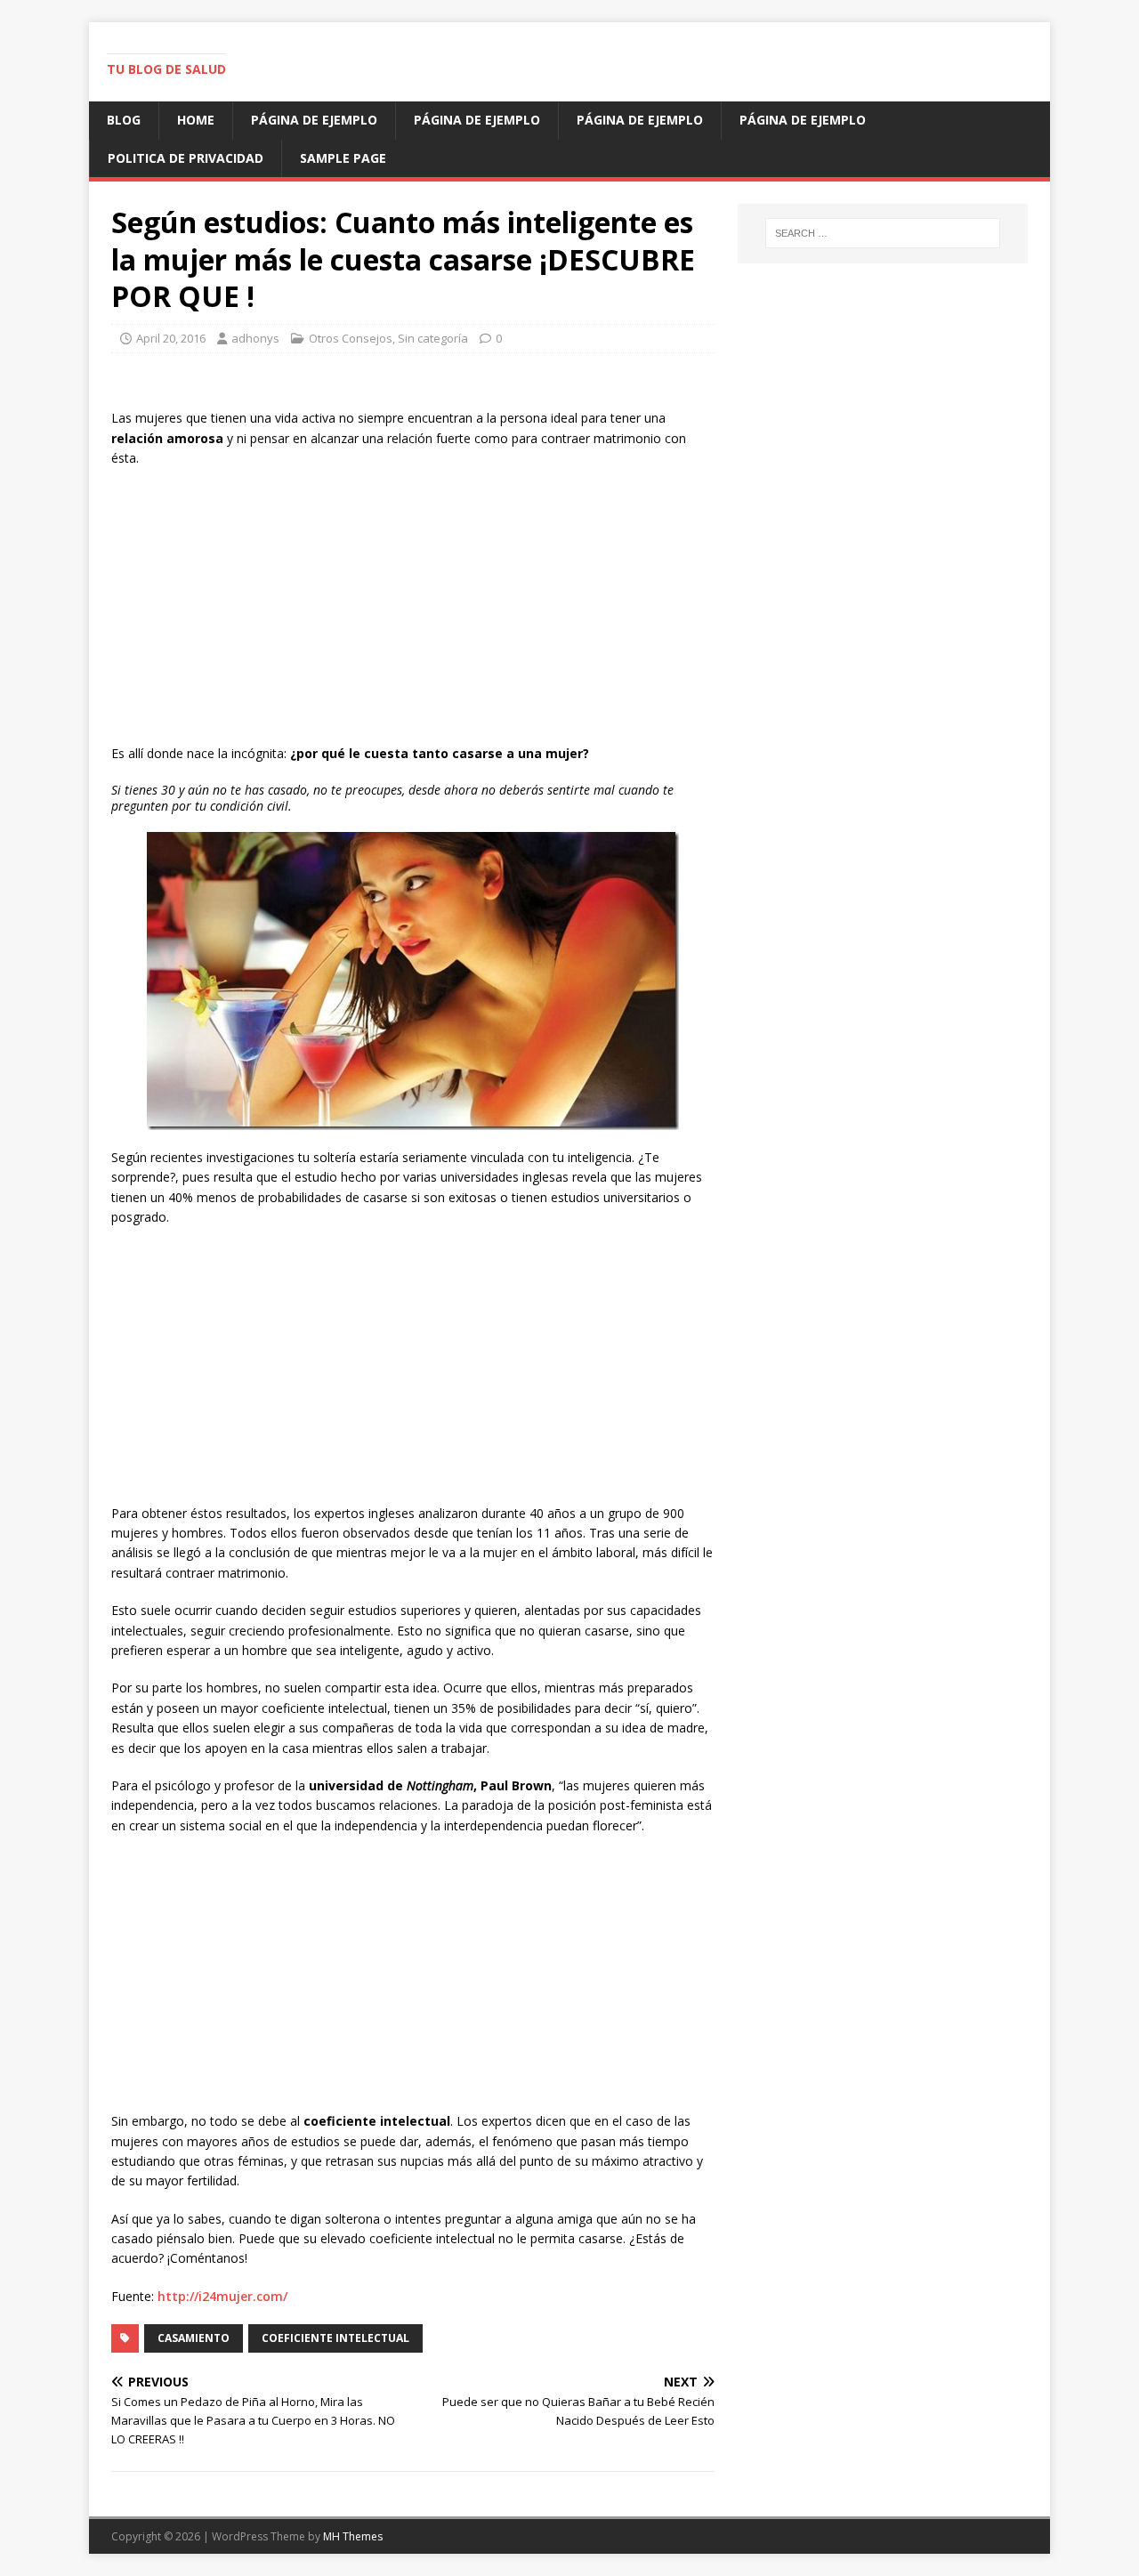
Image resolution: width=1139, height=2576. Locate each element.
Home (196, 120)
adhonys (255, 338)
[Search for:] (883, 233)
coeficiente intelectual (335, 2338)
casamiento (194, 2338)
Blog (124, 120)
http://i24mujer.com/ (222, 2296)
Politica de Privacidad (186, 158)
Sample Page (343, 158)
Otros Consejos (351, 338)
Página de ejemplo (314, 120)
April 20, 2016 (171, 338)
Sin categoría (433, 338)
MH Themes (353, 2536)
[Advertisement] (413, 610)
